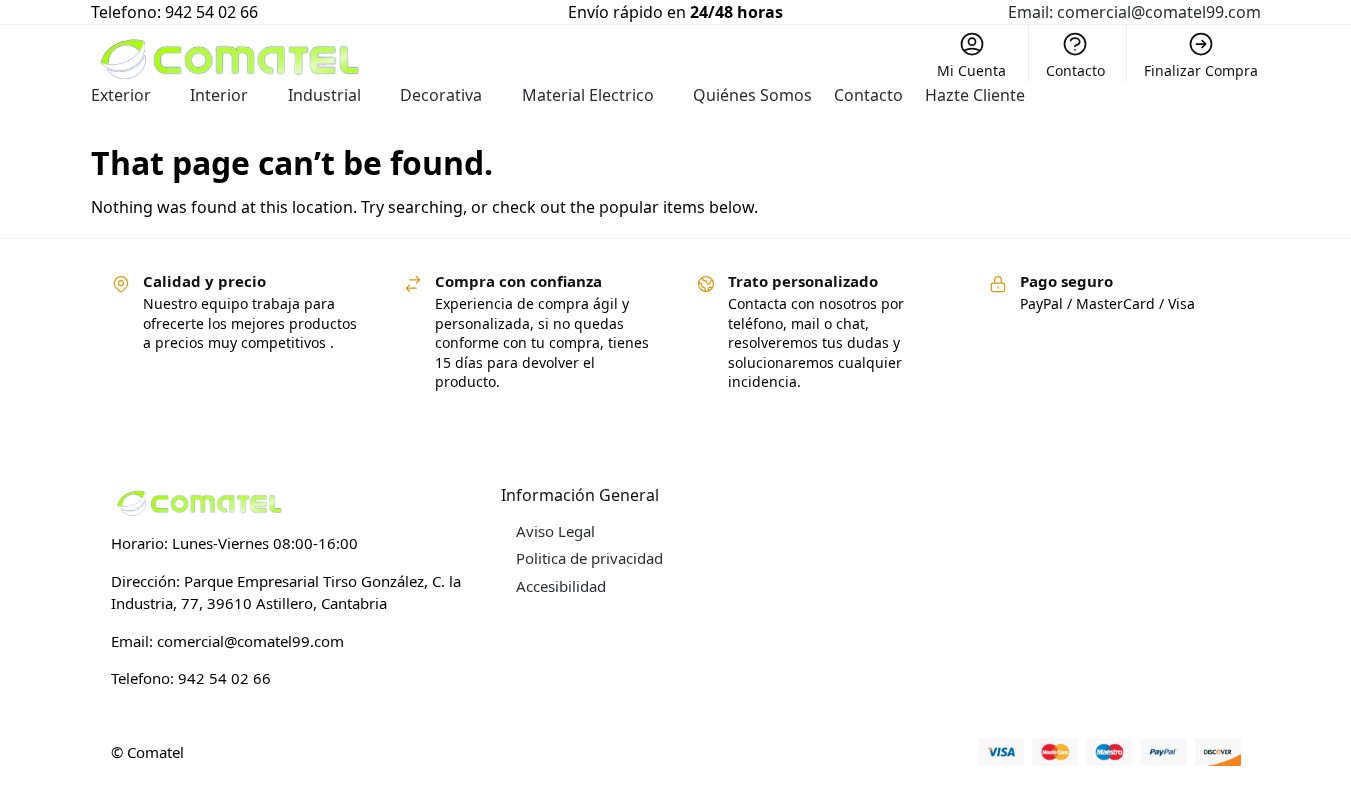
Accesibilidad (561, 586)
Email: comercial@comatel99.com (1134, 12)
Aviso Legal (555, 531)
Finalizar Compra (1201, 70)
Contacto (1075, 70)
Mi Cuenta (971, 70)
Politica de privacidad (589, 558)
